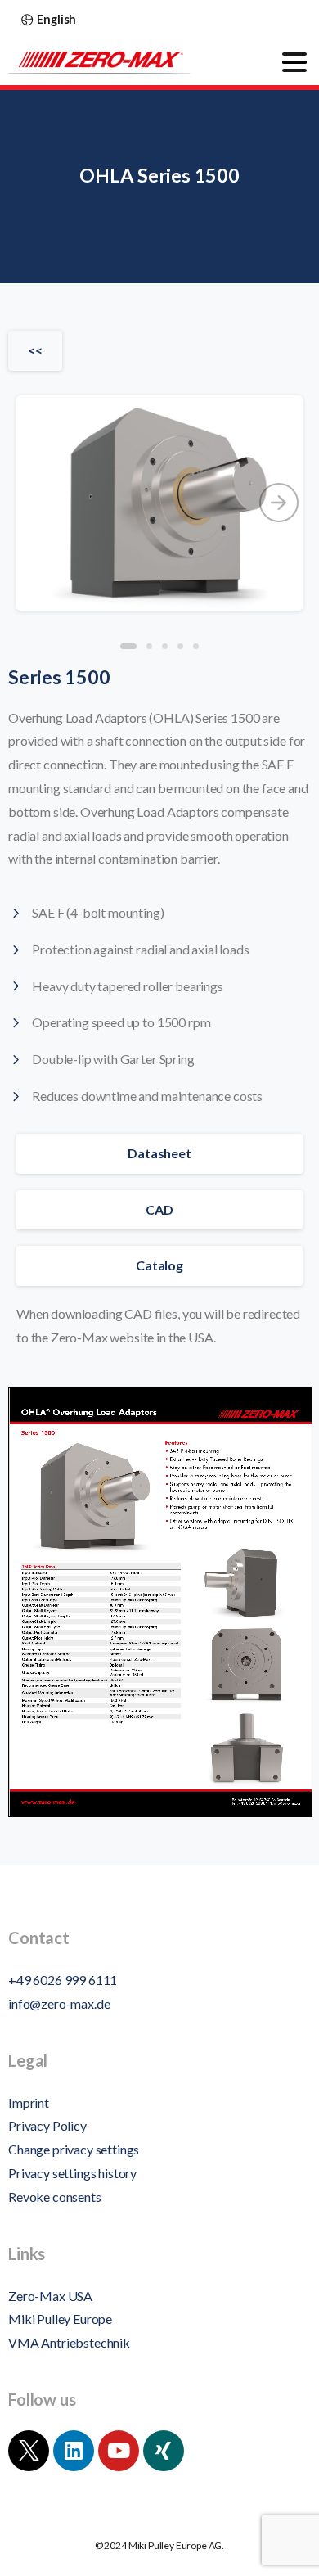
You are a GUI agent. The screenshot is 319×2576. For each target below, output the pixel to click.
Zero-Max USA (50, 2296)
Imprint (29, 2102)
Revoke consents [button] (55, 2197)
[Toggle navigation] (294, 62)
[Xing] (164, 2451)
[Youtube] (119, 2451)
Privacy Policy (47, 2125)
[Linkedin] (74, 2451)
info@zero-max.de (59, 2003)
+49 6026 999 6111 (63, 1980)
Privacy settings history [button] (72, 2173)
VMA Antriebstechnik (69, 2342)
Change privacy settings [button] (74, 2149)
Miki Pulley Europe (60, 2319)
